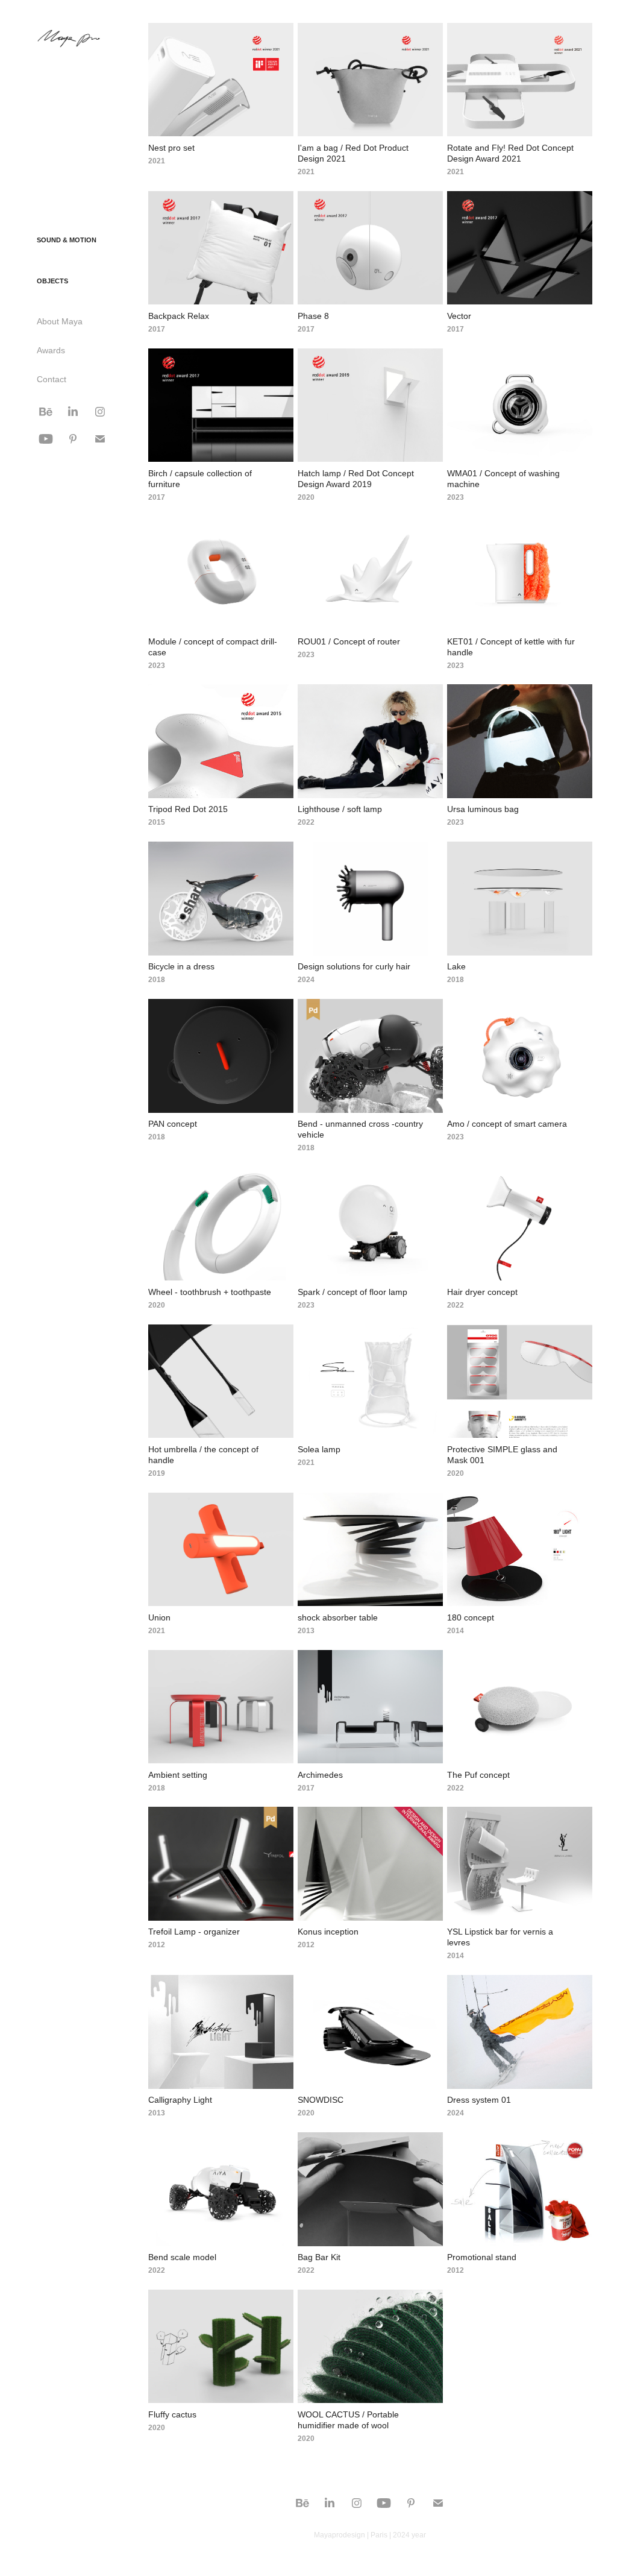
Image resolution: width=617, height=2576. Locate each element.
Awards (51, 350)
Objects (52, 281)
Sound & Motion (67, 240)
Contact (52, 379)
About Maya (60, 321)
